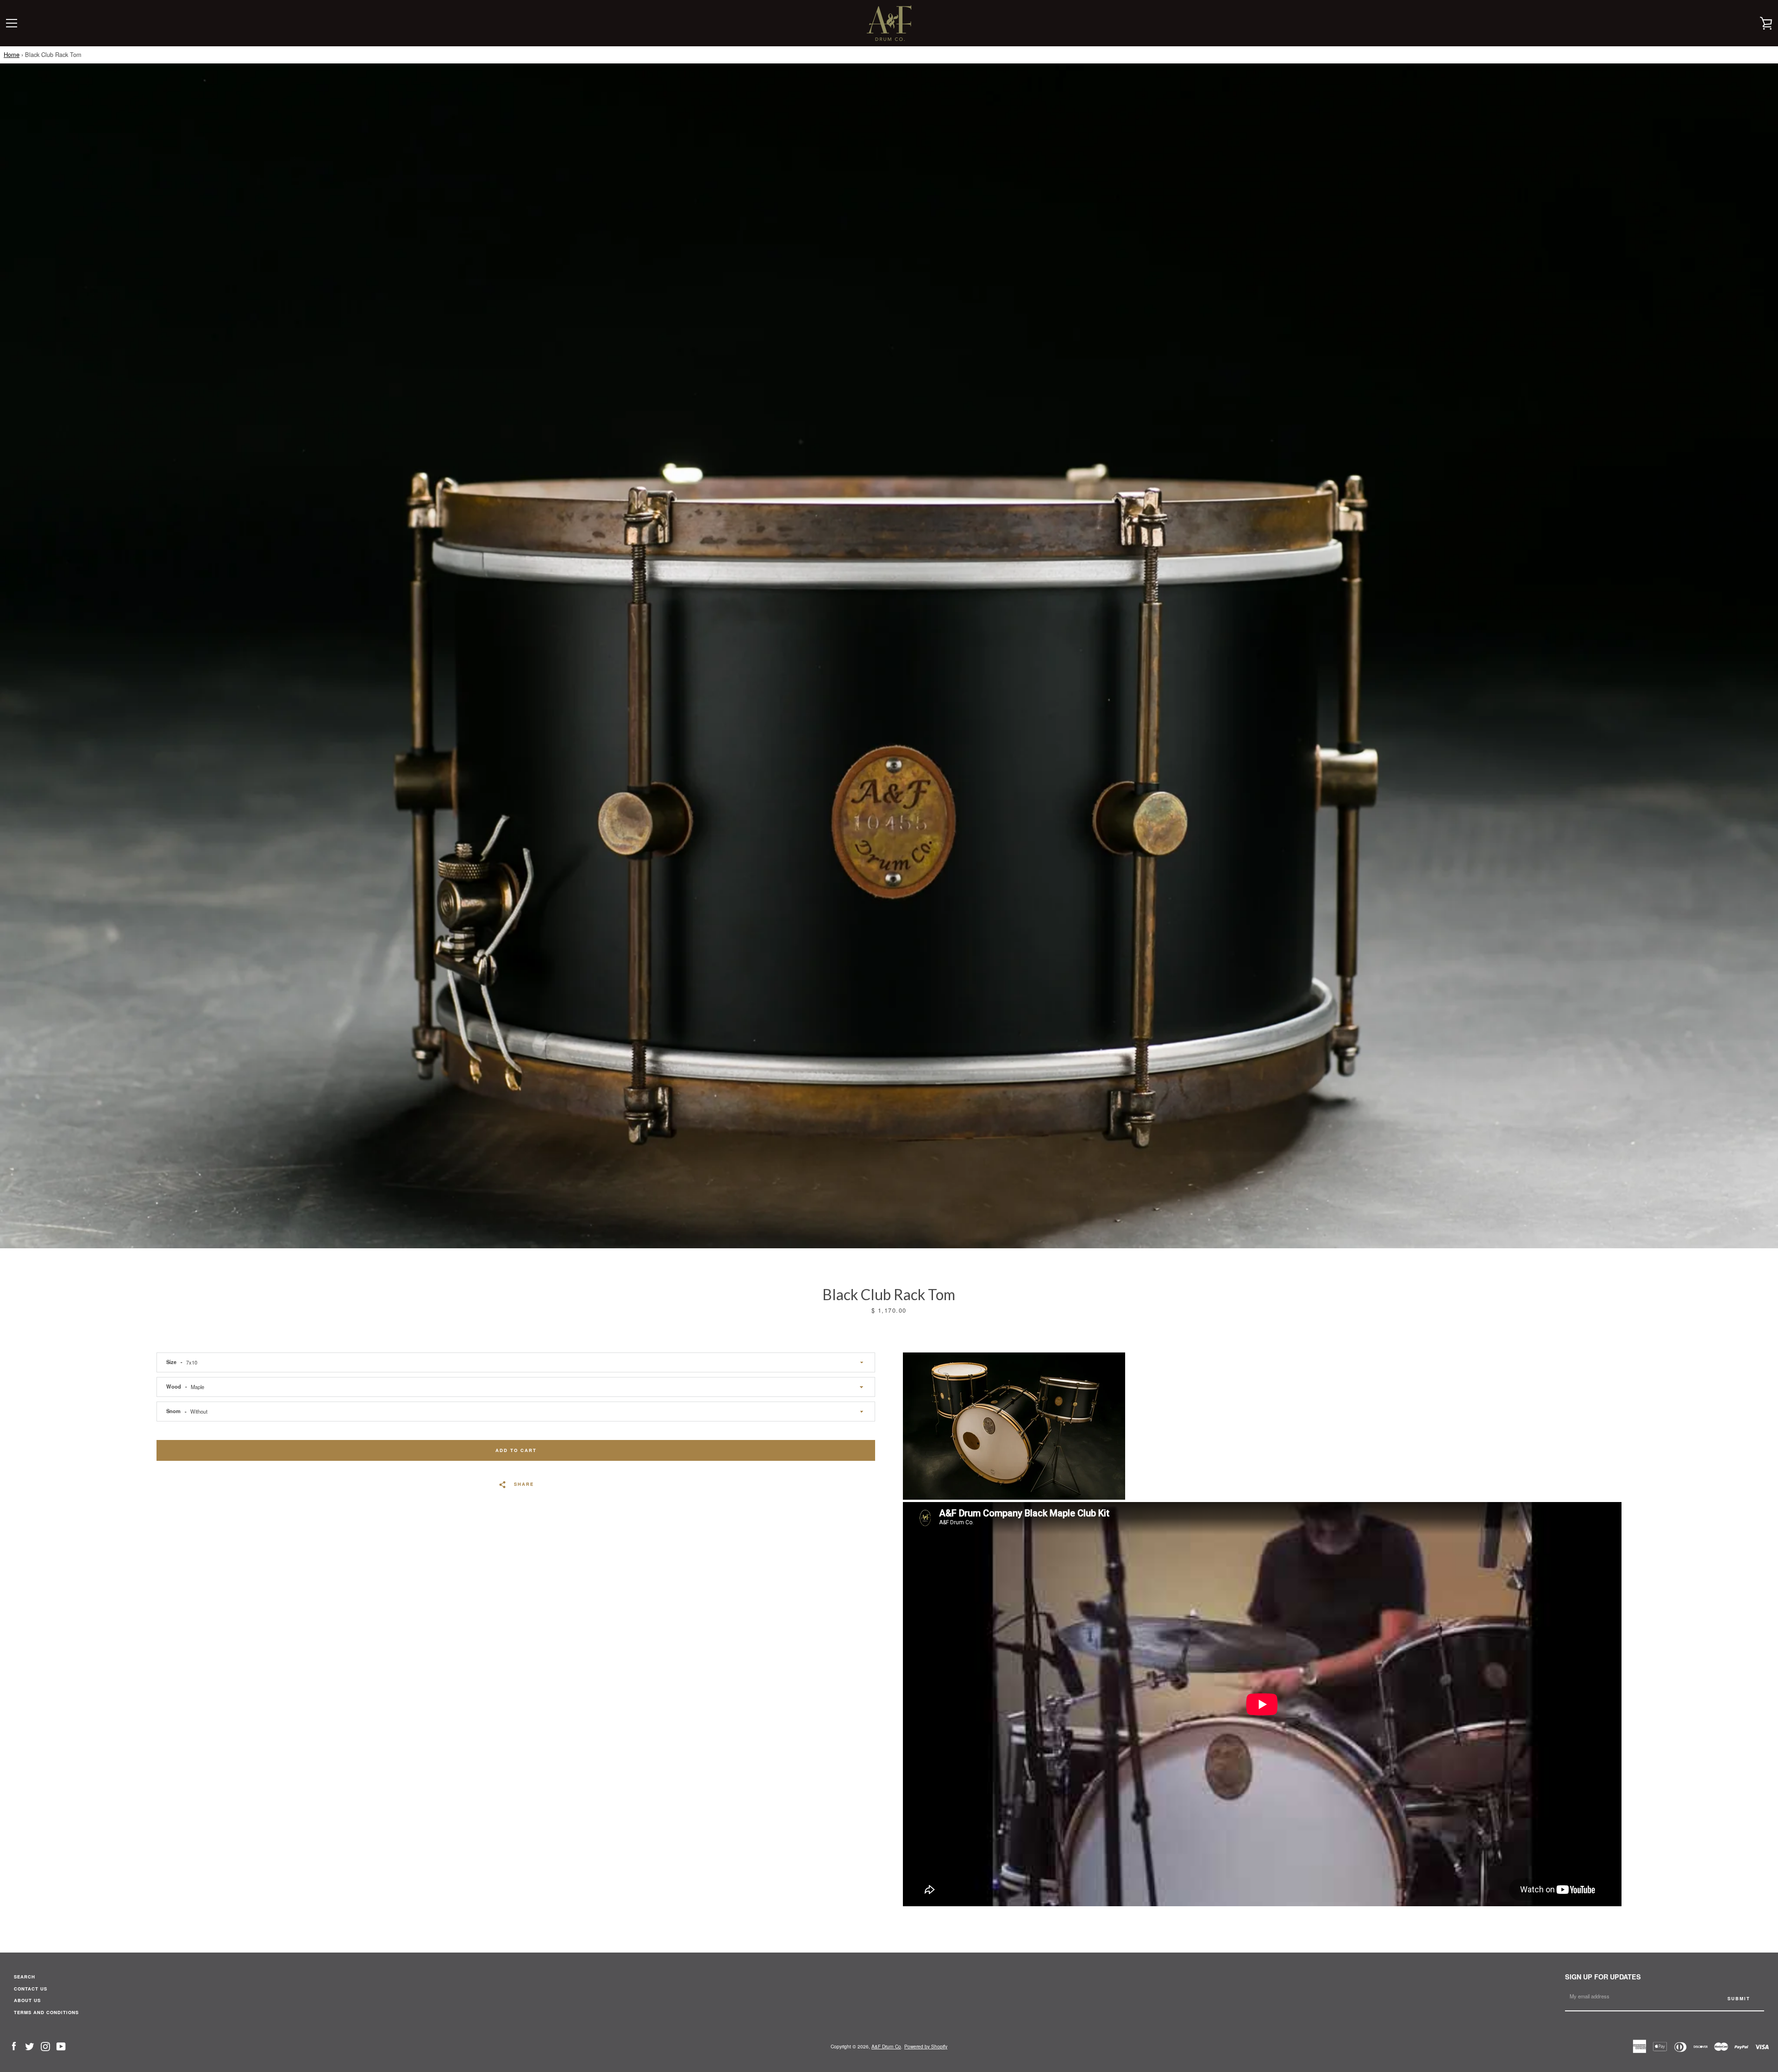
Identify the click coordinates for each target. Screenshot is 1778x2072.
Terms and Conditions (46, 2012)
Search (25, 1977)
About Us (27, 2000)
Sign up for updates (1603, 1977)
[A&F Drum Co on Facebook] (14, 2046)
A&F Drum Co (886, 2046)
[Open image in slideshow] (889, 656)
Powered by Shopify (926, 2046)
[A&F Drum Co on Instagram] (45, 2046)
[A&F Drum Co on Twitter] (30, 2046)
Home (12, 54)
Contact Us (31, 1989)
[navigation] (12, 23)
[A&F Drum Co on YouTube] (61, 2046)
